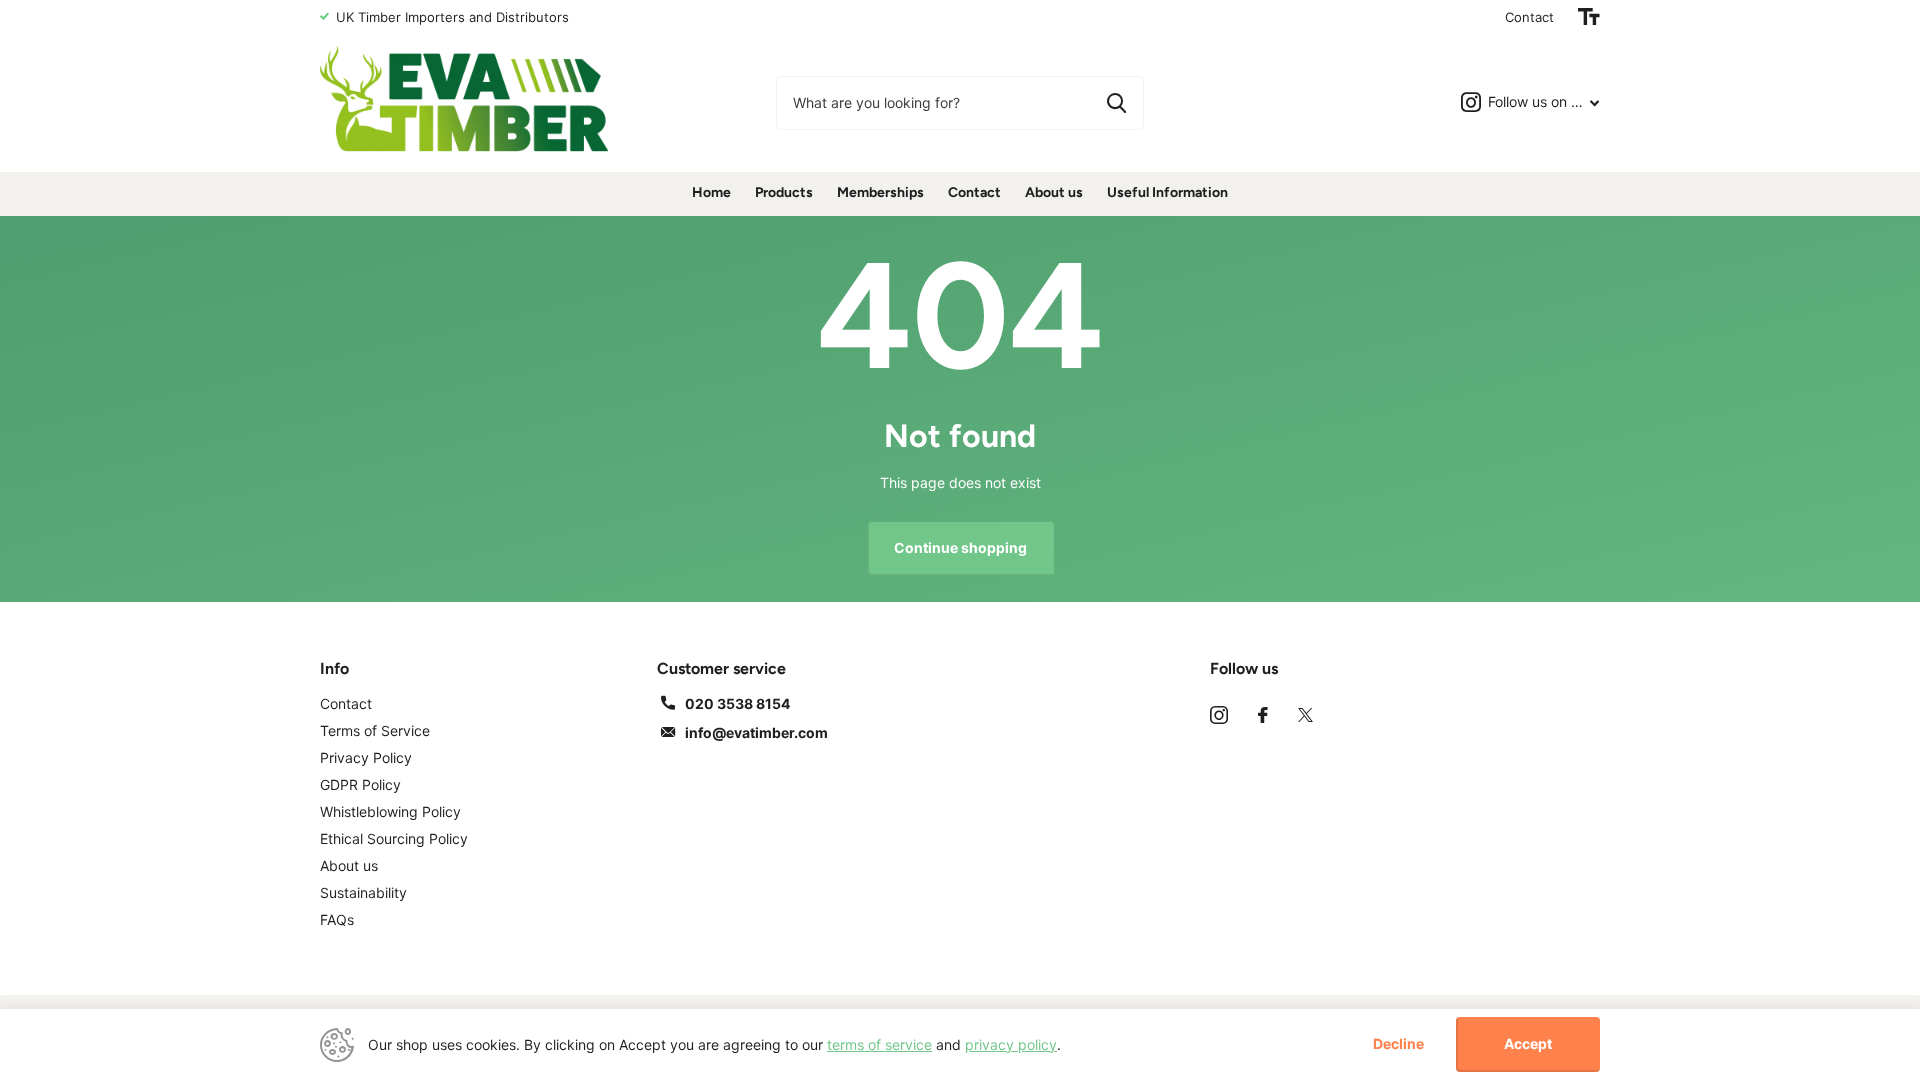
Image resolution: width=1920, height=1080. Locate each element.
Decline (1398, 1044)
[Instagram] (1219, 715)
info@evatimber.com (756, 732)
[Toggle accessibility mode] (1589, 17)
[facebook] (1263, 715)
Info (334, 668)
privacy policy (1011, 1044)
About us (1054, 192)
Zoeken (1116, 103)
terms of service (879, 1044)
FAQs (337, 919)
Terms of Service (375, 730)
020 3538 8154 (737, 703)
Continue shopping (960, 547)
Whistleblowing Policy (390, 811)
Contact (1529, 17)
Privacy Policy (366, 757)
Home (711, 192)
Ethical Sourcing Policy (394, 838)
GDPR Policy (360, 784)
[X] (1305, 715)
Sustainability (363, 892)
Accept (1528, 1043)
